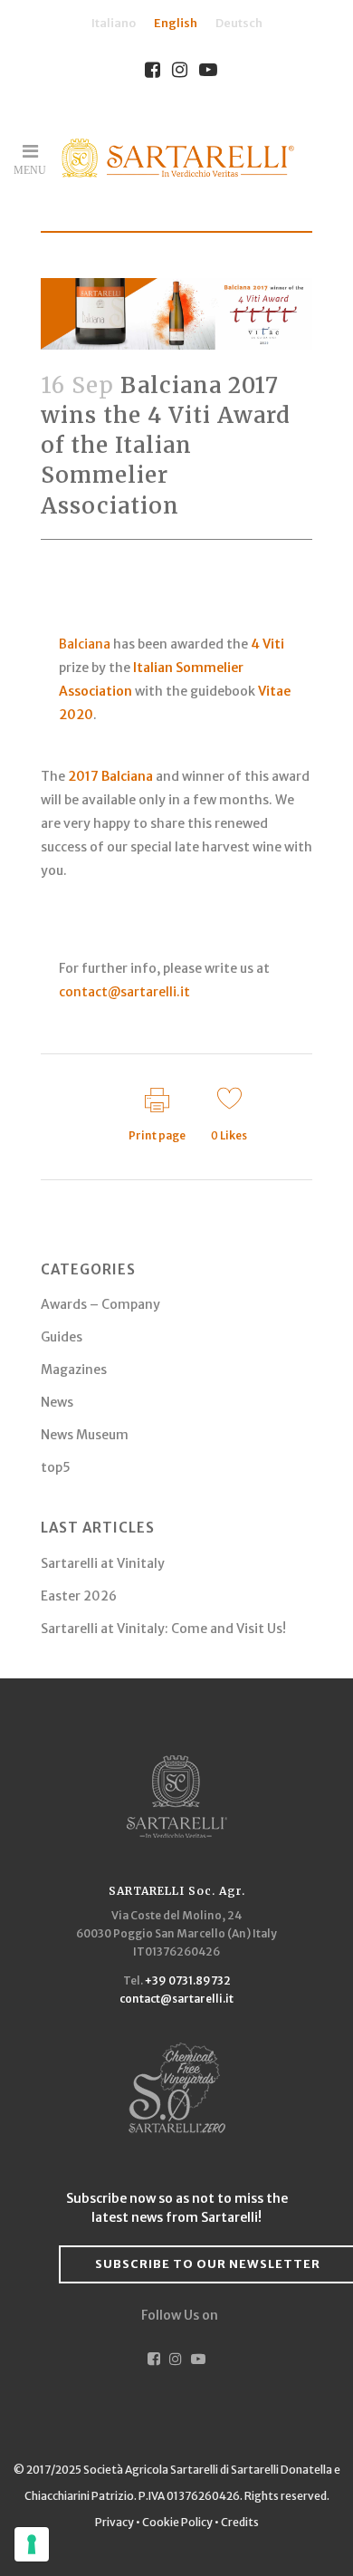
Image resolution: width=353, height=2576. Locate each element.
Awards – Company (100, 1304)
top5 (56, 1467)
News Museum (85, 1435)
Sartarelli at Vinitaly (103, 1563)
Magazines (74, 1370)
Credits (240, 2522)
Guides (62, 1337)
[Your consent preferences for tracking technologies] (32, 2544)
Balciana (85, 644)
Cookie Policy (177, 2522)
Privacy (115, 2522)
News (57, 1402)
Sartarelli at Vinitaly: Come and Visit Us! (163, 1629)
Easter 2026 (79, 1596)
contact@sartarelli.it (124, 992)
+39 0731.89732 (188, 1980)
